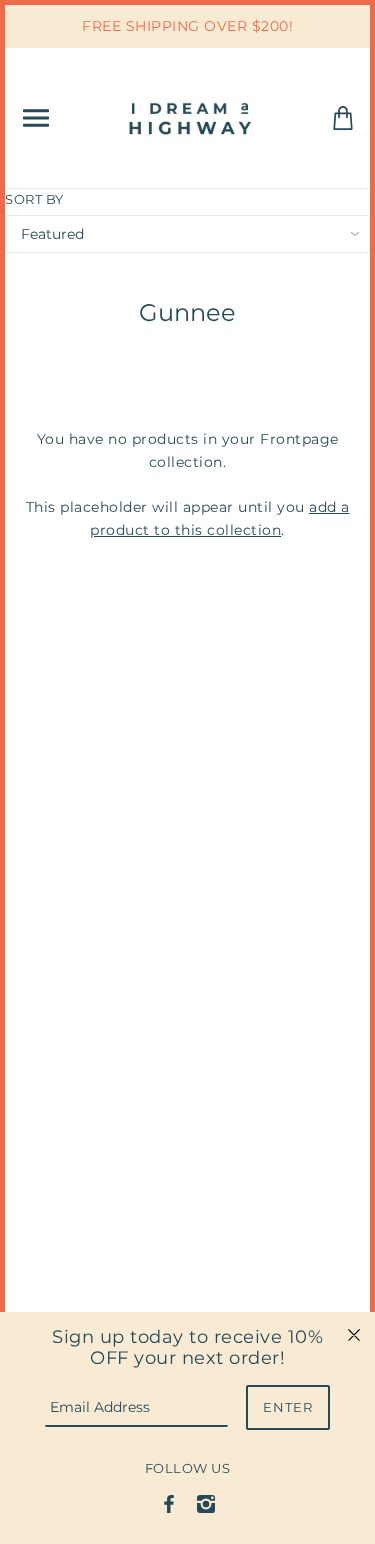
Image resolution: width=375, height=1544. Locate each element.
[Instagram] (206, 1503)
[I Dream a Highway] (192, 116)
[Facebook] (168, 1503)
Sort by (34, 199)
